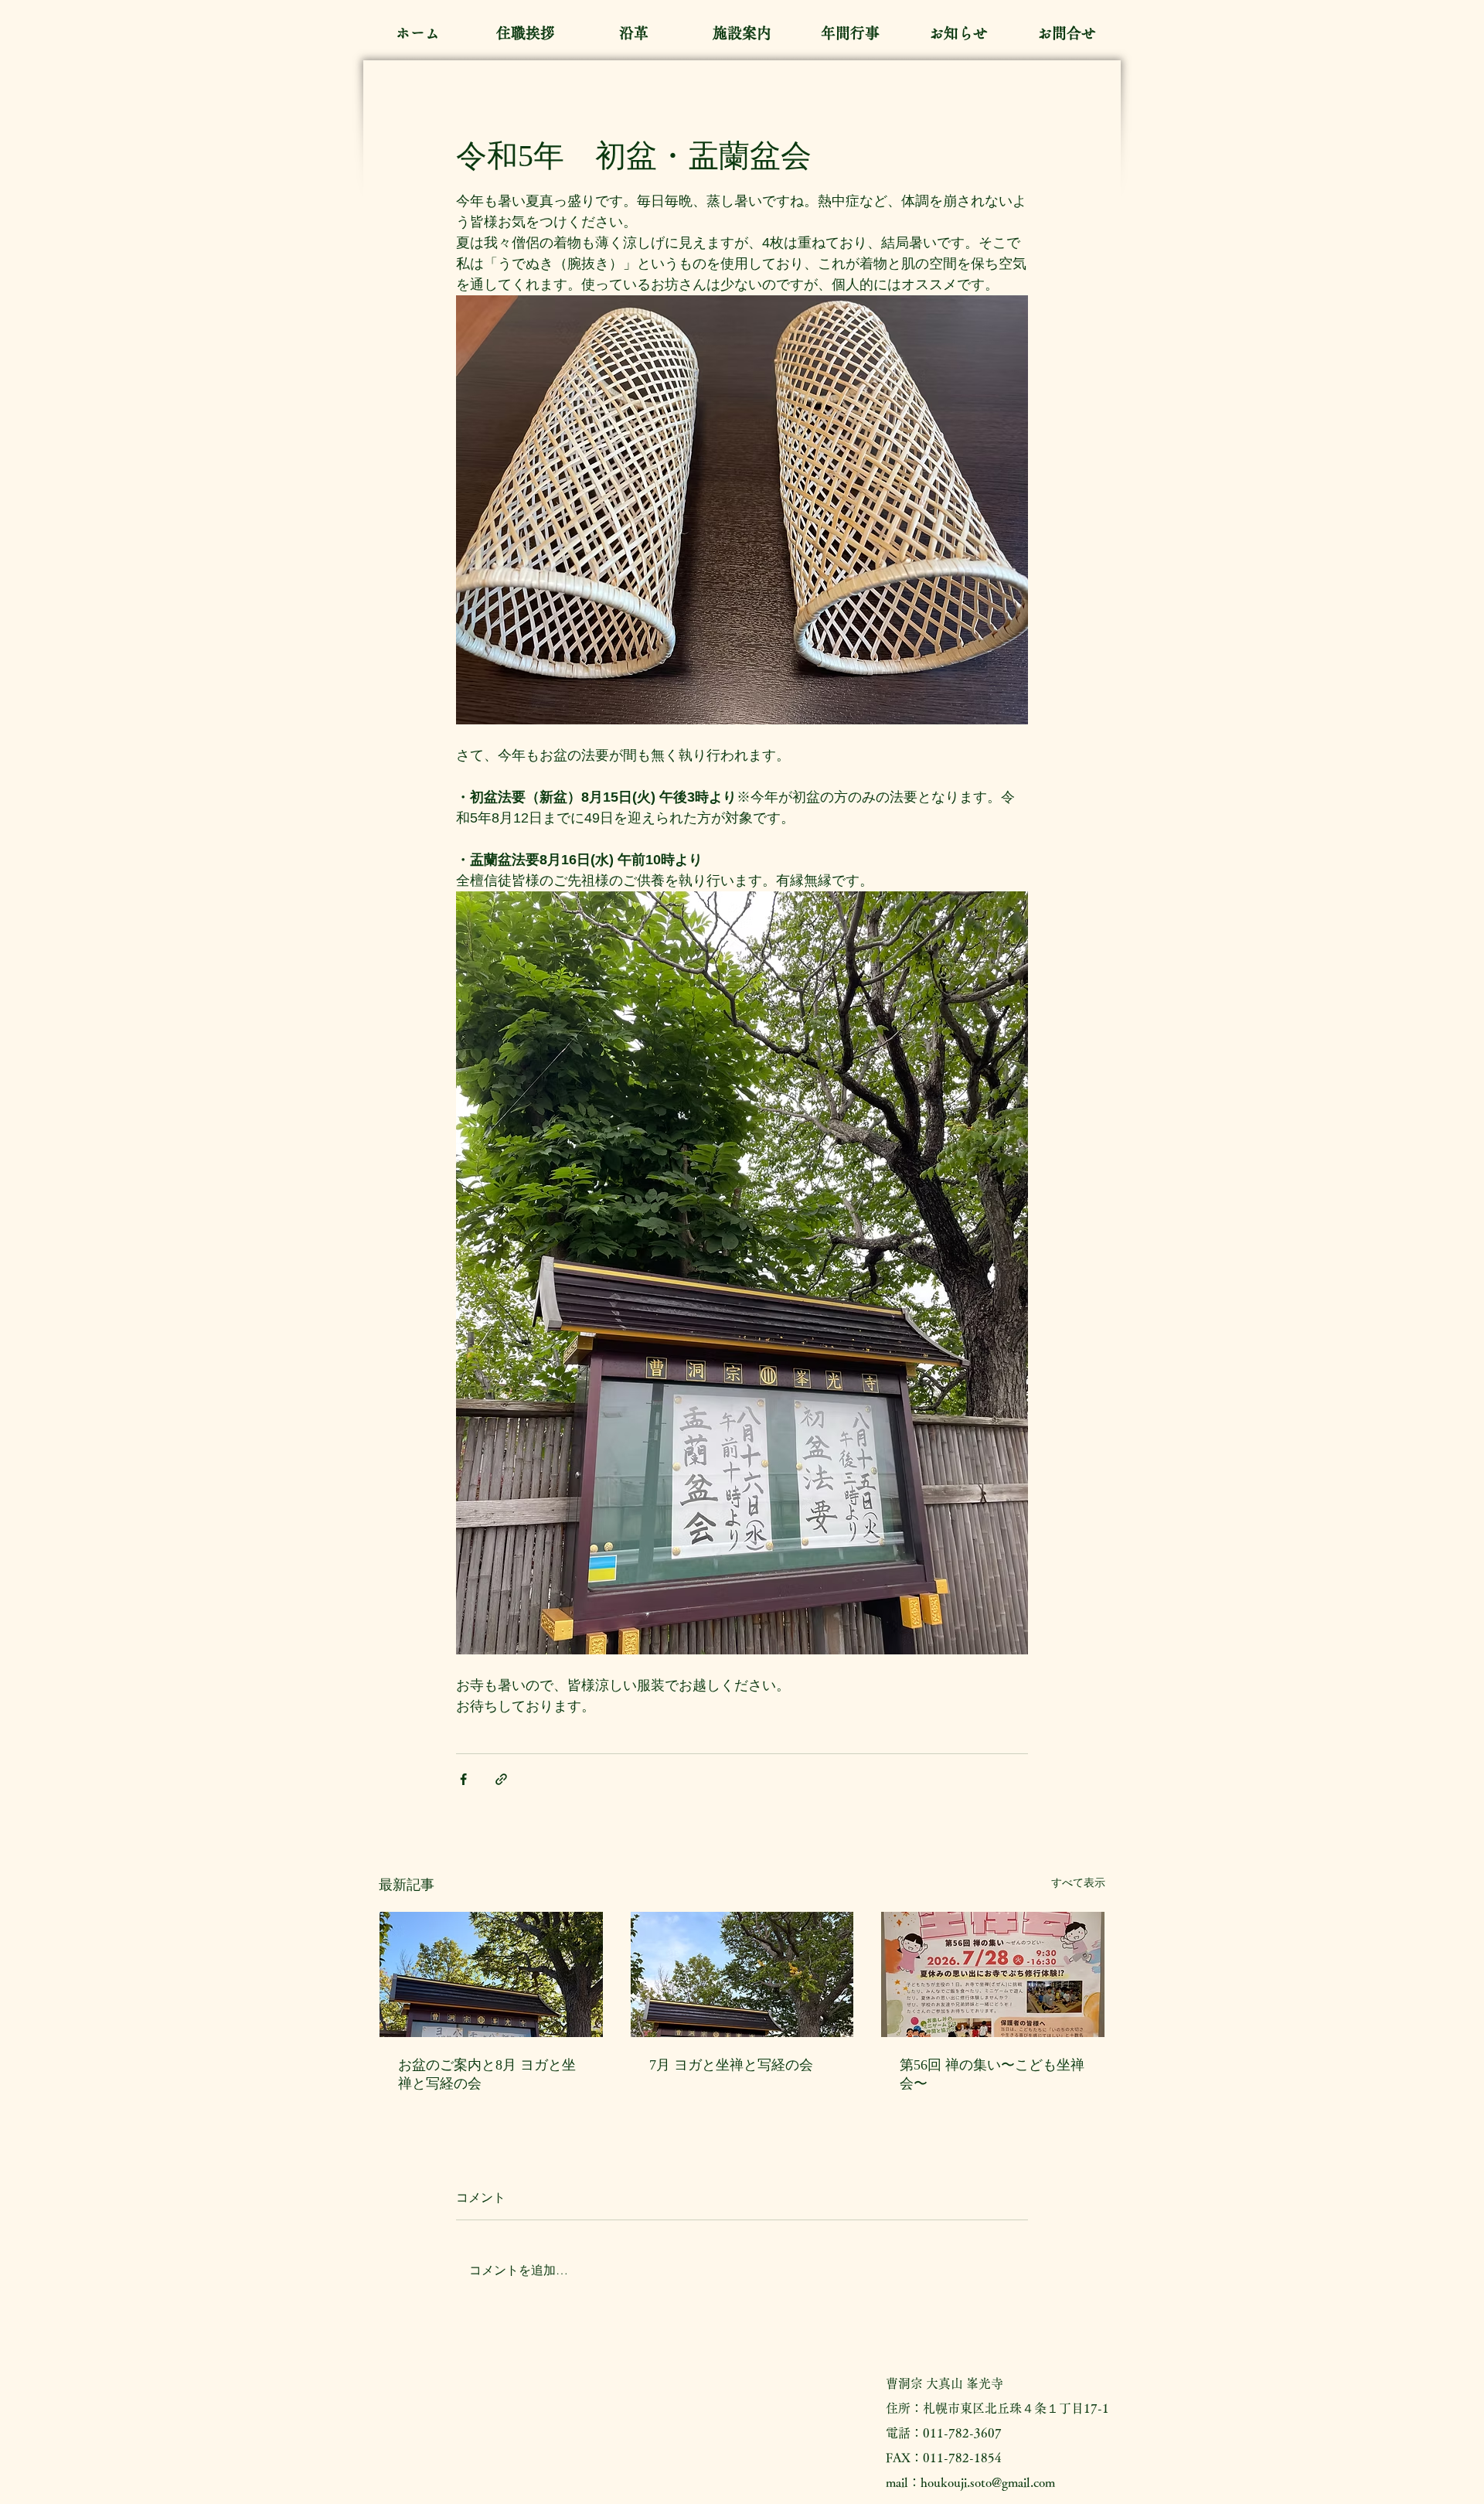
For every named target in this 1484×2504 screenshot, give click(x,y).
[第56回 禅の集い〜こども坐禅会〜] (993, 1974)
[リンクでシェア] (501, 1779)
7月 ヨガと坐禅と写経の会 (731, 2065)
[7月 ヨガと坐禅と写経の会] (742, 1974)
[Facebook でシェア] (463, 1779)
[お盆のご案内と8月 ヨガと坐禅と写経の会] (491, 1974)
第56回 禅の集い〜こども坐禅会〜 (992, 2074)
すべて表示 (1078, 1882)
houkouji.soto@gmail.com (988, 2482)
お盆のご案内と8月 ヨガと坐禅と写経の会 (487, 2074)
